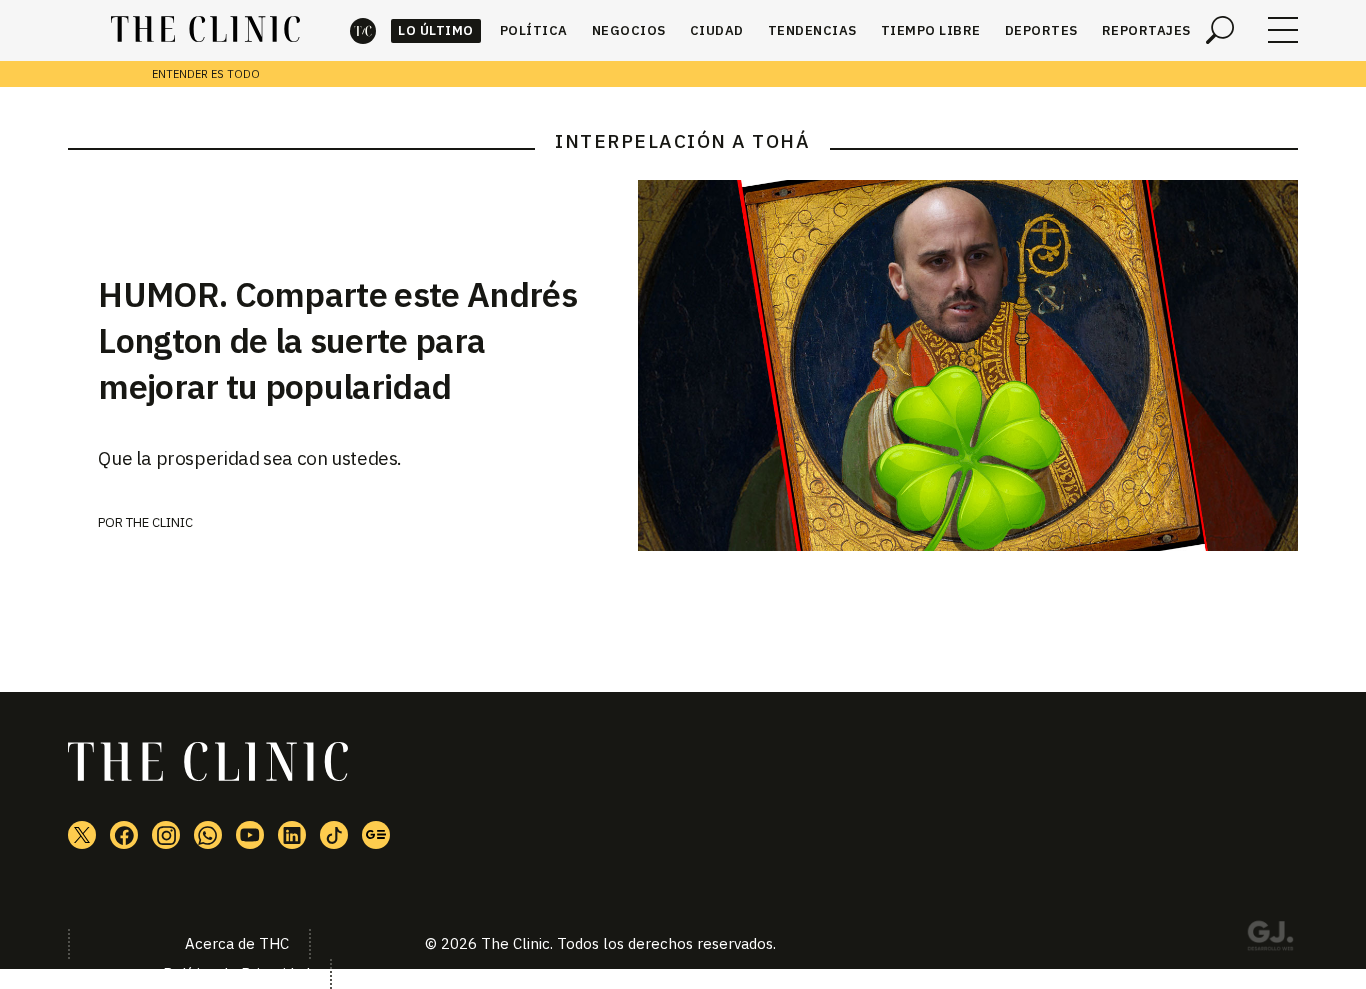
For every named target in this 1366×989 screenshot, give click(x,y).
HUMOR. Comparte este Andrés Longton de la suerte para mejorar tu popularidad (337, 340)
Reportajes (1146, 30)
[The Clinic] (205, 30)
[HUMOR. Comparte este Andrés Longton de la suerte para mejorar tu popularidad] (968, 365)
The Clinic (363, 30)
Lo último (436, 30)
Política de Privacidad (236, 973)
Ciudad (717, 30)
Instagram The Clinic (166, 835)
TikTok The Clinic (334, 835)
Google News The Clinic (376, 835)
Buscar (1220, 30)
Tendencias (812, 30)
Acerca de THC (237, 943)
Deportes (1041, 30)
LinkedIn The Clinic (292, 835)
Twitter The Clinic (82, 835)
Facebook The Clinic (124, 835)
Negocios (629, 30)
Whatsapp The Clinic (208, 835)
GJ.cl (1270, 939)
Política (534, 30)
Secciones (1283, 30)
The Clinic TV (250, 835)
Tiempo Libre (931, 30)
